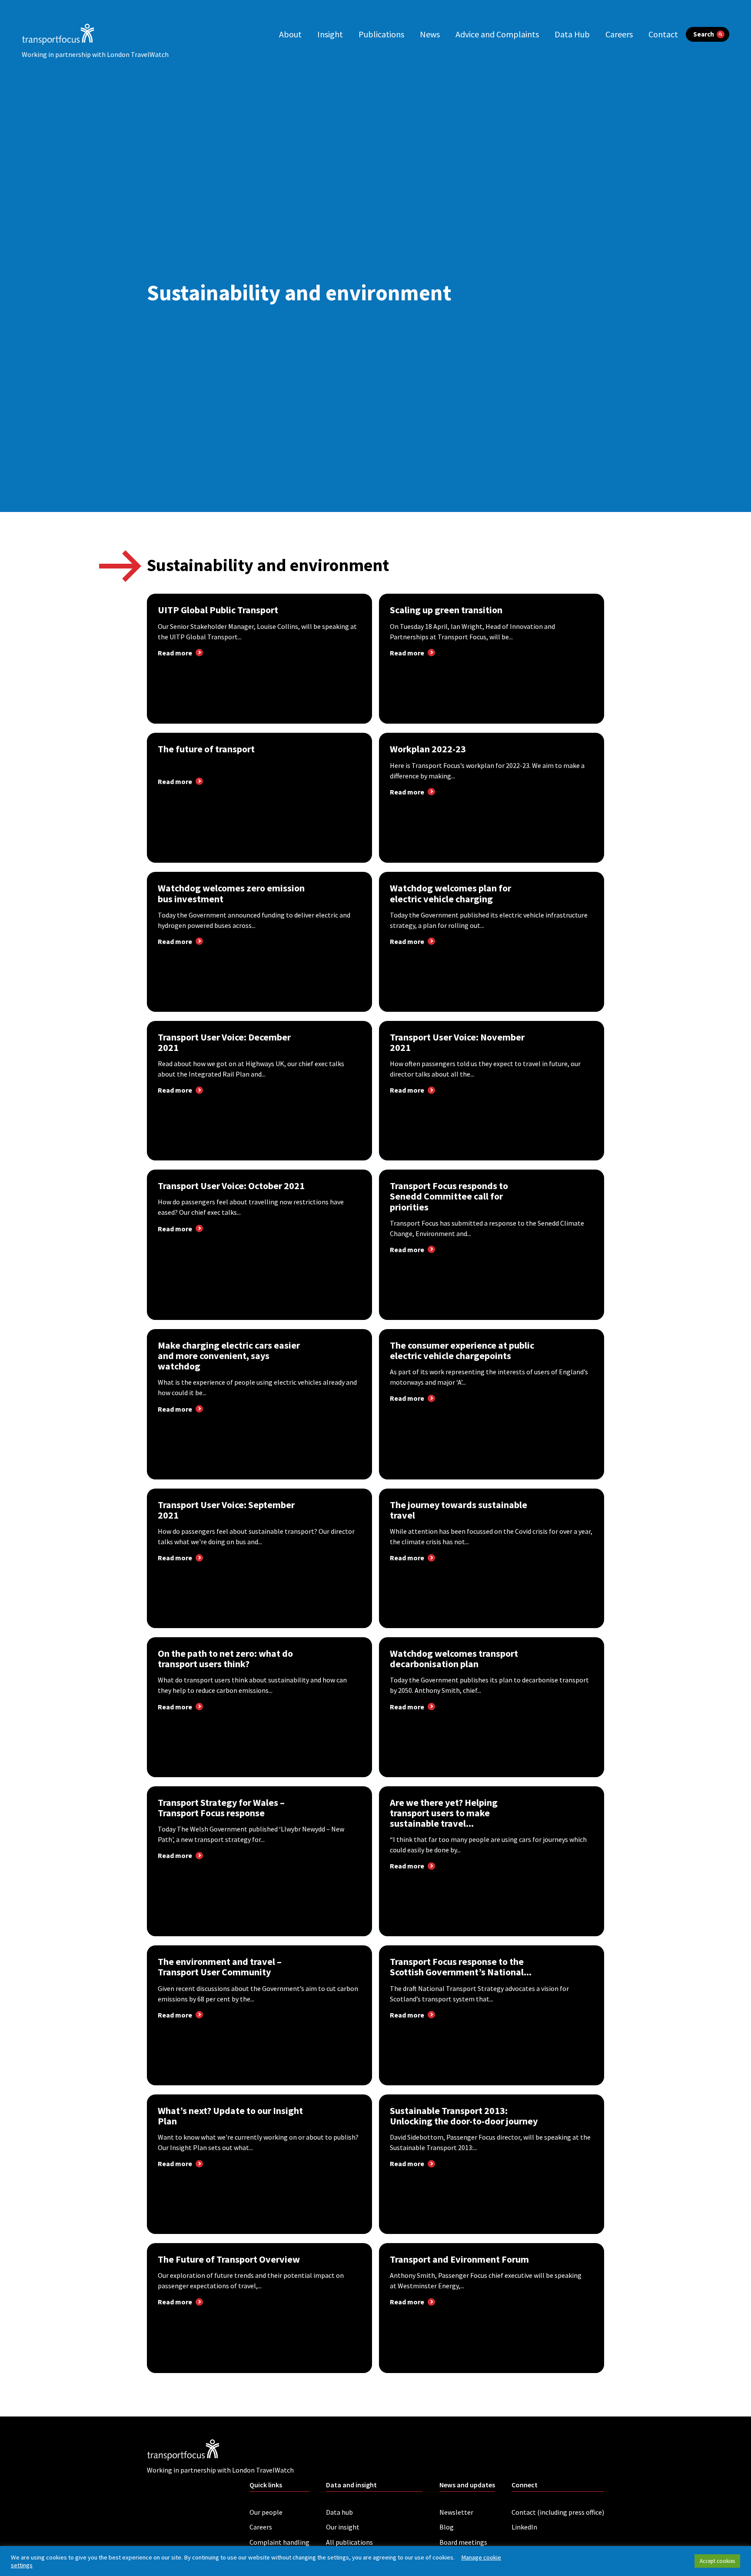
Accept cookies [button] (717, 2561)
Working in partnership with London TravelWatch (95, 54)
